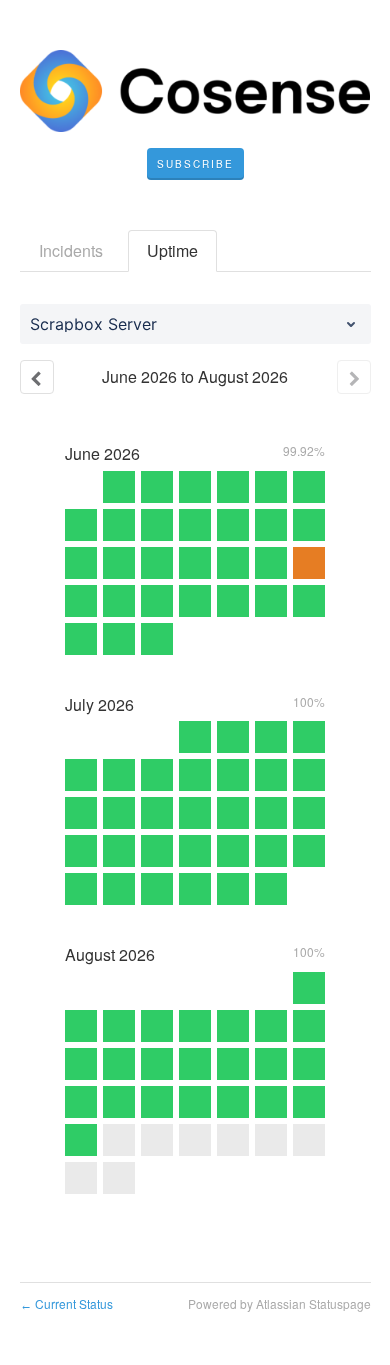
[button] (195, 164)
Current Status (66, 1303)
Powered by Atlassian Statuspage (279, 1303)
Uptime (172, 250)
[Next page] (354, 377)
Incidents (71, 250)
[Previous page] (37, 377)
